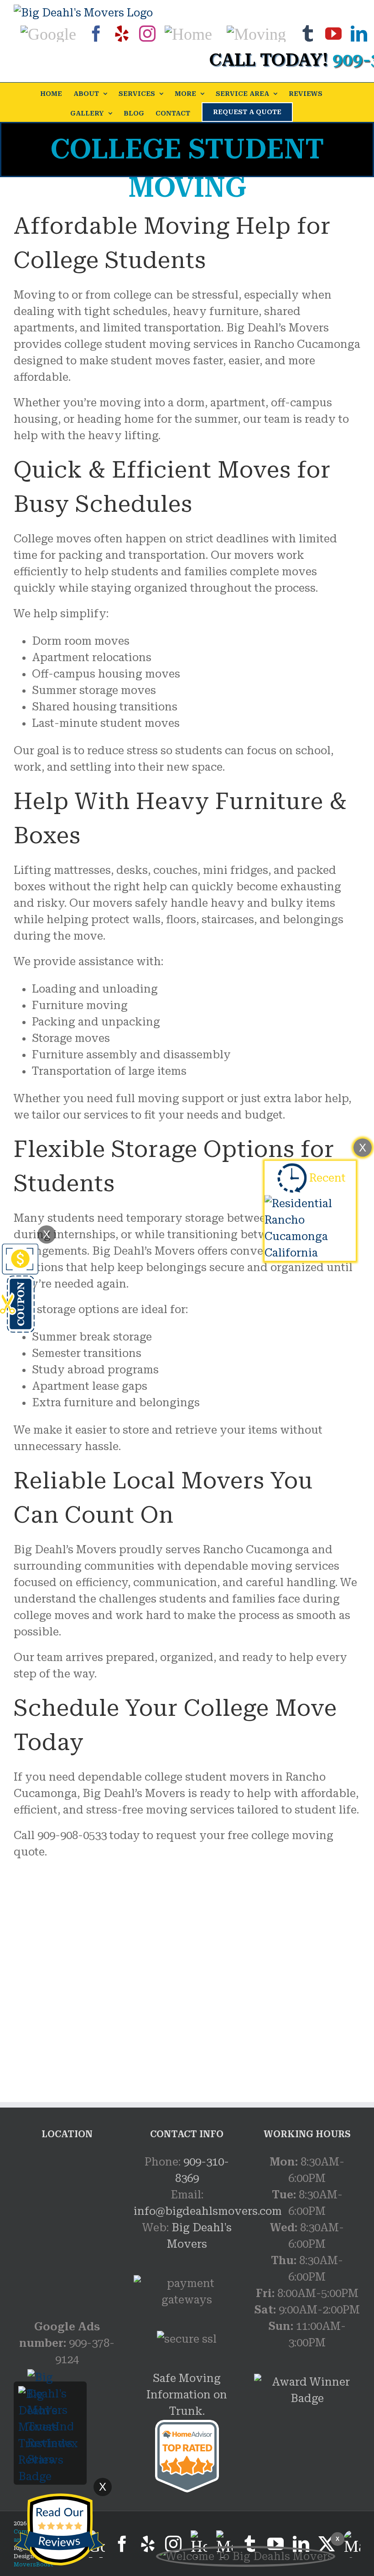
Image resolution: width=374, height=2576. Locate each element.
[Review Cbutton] (59, 2530)
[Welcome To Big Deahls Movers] (246, 2556)
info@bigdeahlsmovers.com (208, 2211)
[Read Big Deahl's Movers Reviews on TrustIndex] (50, 2394)
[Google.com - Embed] (67, 2222)
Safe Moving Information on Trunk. (187, 2395)
